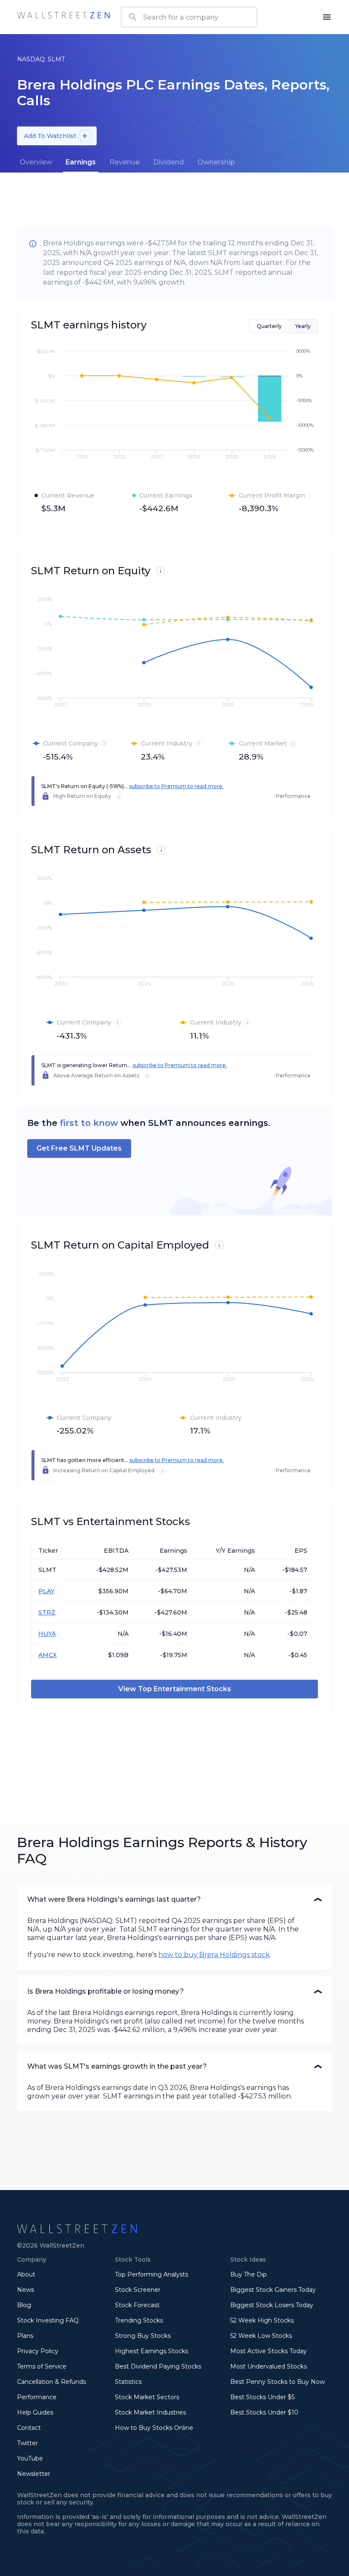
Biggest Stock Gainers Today (273, 2290)
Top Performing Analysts (152, 2274)
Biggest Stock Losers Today (272, 2305)
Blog (24, 2305)
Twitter (27, 2443)
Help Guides (35, 2412)
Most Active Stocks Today (269, 2351)
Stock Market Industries (150, 2412)
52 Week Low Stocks (261, 2336)
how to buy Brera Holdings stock (214, 1955)
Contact (29, 2428)
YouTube (30, 2458)
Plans (25, 2336)
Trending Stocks (139, 2320)
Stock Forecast (137, 2305)
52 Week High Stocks (262, 2320)
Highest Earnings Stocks (152, 2351)
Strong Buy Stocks (143, 2336)
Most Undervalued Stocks (269, 2366)
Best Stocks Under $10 (264, 2412)
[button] (174, 1900)
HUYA (47, 1634)
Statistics (128, 2382)
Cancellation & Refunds (51, 2382)
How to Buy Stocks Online (154, 2428)
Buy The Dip (249, 2274)
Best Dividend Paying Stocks (158, 2366)
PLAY (46, 1591)
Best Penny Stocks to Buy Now (277, 2382)
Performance (37, 2397)
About (26, 2274)
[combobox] (189, 17)
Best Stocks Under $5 (262, 2397)
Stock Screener (138, 2290)
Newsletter (34, 2474)
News (26, 2290)
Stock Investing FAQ (48, 2320)
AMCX (47, 1655)
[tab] (36, 162)
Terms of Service (42, 2366)
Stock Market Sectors (147, 2397)
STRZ (47, 1612)
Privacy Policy (38, 2351)
